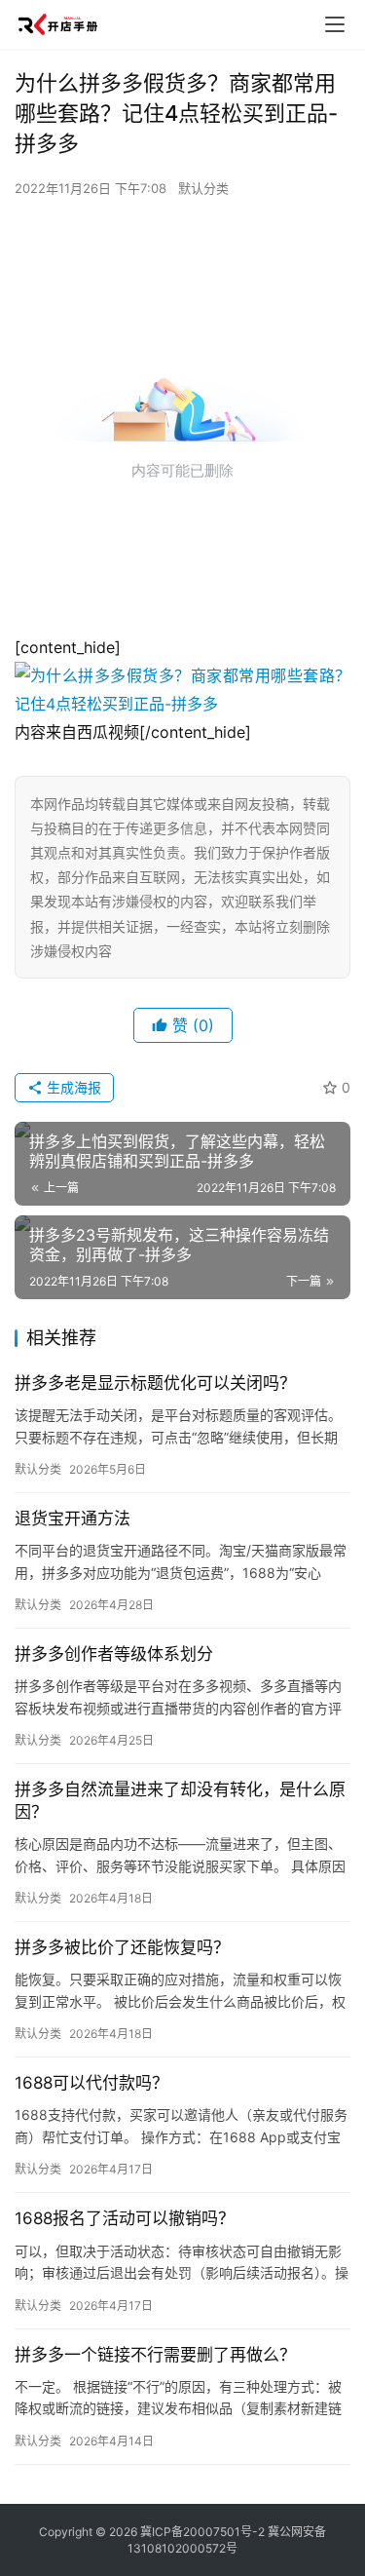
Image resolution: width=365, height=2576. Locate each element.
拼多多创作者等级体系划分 (114, 1654)
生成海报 (72, 1087)
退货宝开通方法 (73, 1519)
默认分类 (203, 188)
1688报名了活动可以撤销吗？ (125, 2218)
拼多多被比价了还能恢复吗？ (122, 1947)
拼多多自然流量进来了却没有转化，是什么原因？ (180, 1801)
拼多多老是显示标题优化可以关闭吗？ (155, 1383)
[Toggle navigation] (335, 24)
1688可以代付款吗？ (91, 2083)
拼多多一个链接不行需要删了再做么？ (155, 2355)
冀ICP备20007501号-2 (202, 2532)
